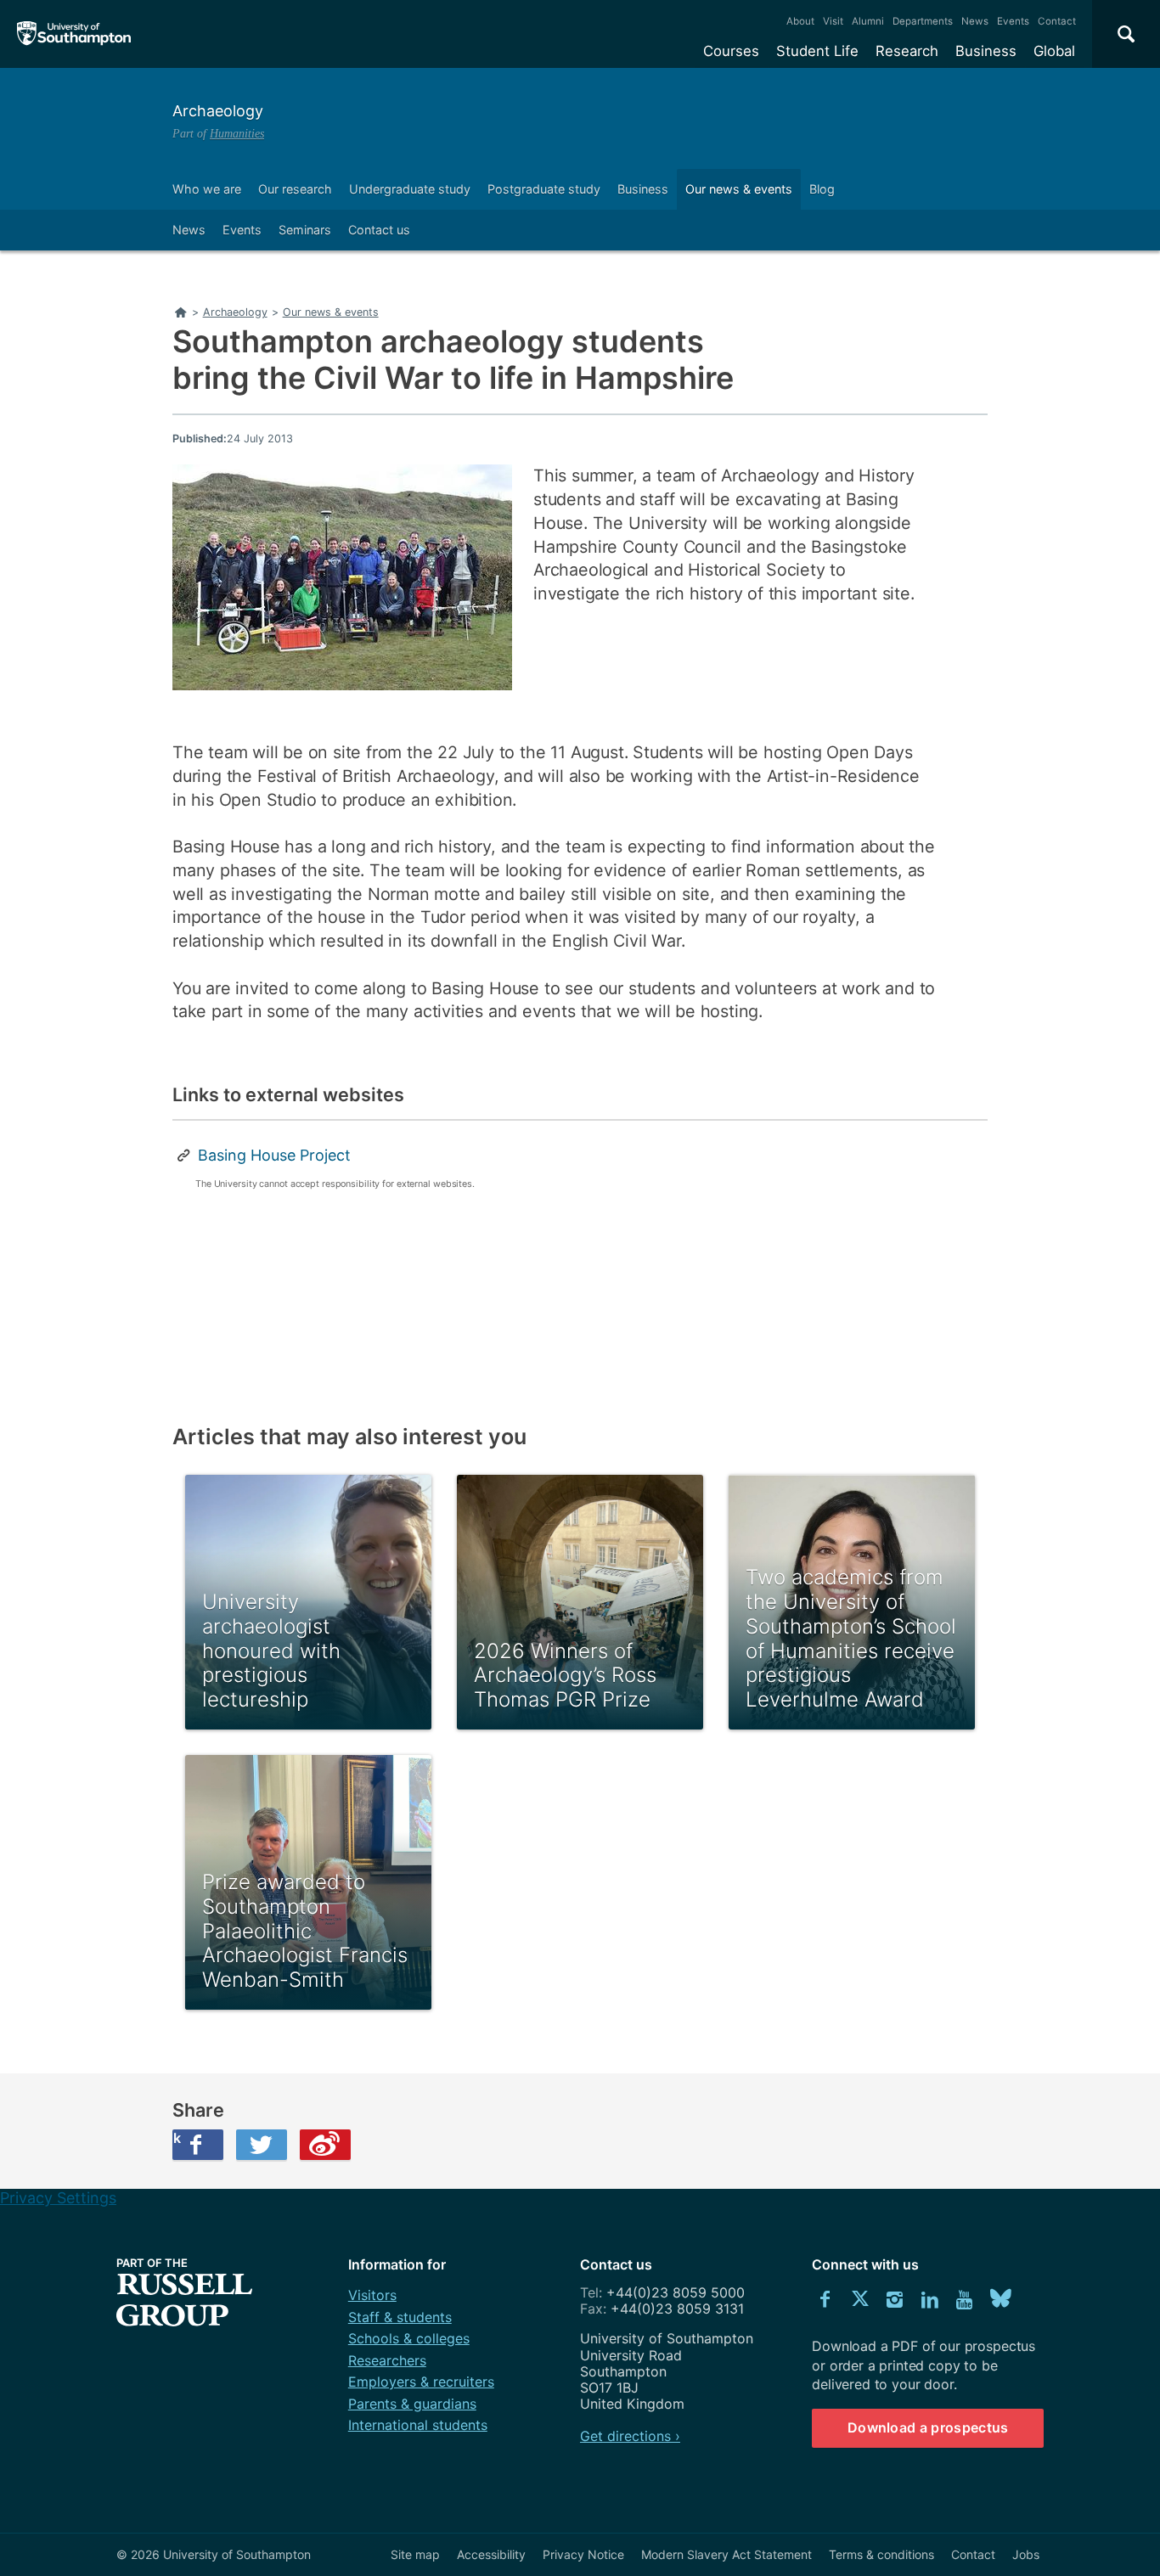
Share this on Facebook (177, 2138)
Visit (833, 21)
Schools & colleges (409, 2338)
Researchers (387, 2360)
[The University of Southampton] (74, 34)
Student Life (817, 51)
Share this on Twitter (262, 2145)
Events (1013, 21)
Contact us (379, 230)
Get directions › (630, 2436)
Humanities (237, 133)
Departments (923, 21)
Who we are (207, 189)
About (800, 21)
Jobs (1026, 2554)
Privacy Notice (583, 2554)
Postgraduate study (544, 189)
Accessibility (491, 2554)
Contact (1057, 21)
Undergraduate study (410, 189)
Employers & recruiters (421, 2382)
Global (1054, 51)
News (975, 21)
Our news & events (739, 189)
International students (418, 2425)
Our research (295, 189)
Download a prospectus (928, 2427)
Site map (415, 2554)
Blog (822, 189)
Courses (731, 51)
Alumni (868, 21)
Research (907, 51)
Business (986, 51)
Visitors (372, 2295)
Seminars (305, 230)
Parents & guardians (412, 2404)
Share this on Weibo (325, 2145)
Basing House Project (274, 1155)
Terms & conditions (881, 2554)
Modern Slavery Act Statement (726, 2554)
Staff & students (400, 2317)
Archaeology (218, 111)
